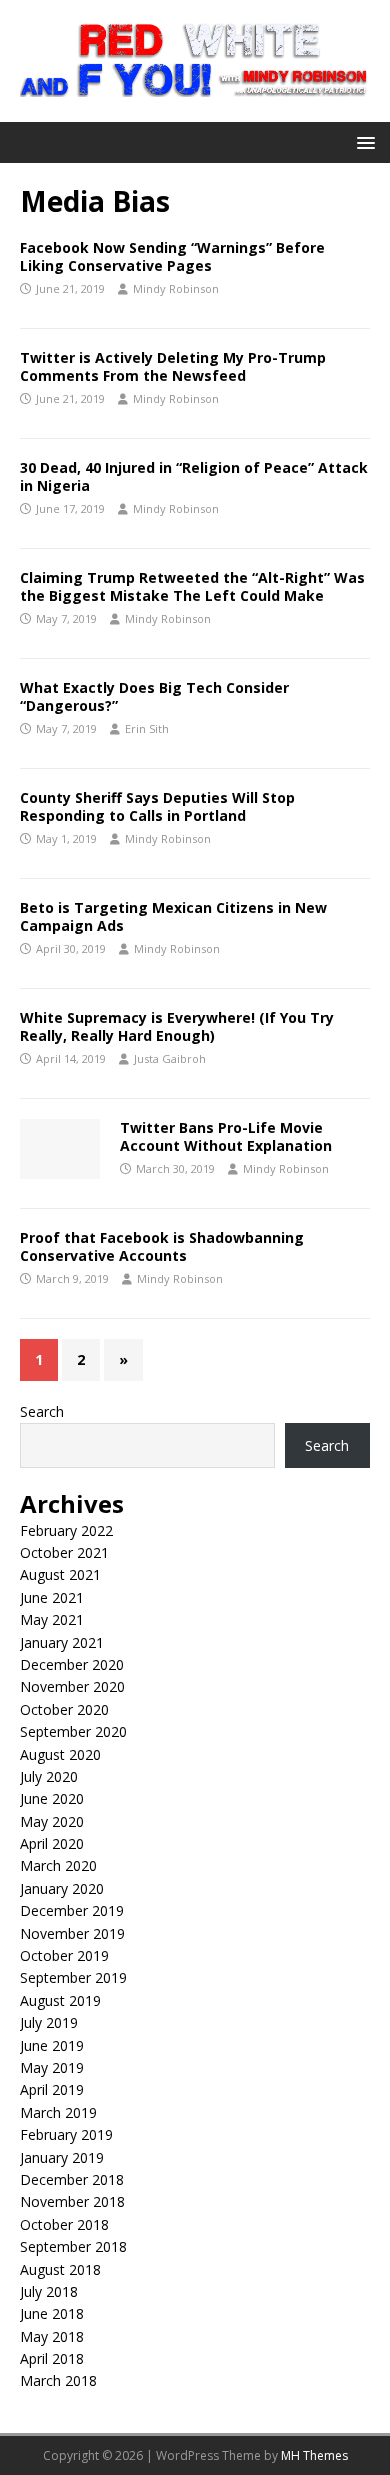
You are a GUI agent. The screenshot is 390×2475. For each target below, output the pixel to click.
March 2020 (58, 1865)
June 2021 (52, 1597)
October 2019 (64, 1955)
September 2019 (73, 1977)
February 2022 (66, 1530)
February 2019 (66, 2134)
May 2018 (52, 2336)
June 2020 (52, 1798)
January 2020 (62, 1888)
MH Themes (314, 2455)
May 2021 (52, 1619)
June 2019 (52, 2045)
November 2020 (72, 1686)
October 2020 (64, 1709)
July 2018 (49, 2291)
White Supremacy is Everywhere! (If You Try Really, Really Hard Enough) (177, 1026)
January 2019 (62, 2157)
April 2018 (52, 2358)
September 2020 (73, 1731)
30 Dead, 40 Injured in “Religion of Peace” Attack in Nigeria (194, 476)
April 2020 (52, 1843)
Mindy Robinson (176, 288)
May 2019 (52, 2067)
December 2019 (72, 1910)
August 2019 (60, 2000)
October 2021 (64, 1552)
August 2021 (60, 1574)
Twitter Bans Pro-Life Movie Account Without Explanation (226, 1136)
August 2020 (60, 1754)
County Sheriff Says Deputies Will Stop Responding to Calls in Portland (157, 806)
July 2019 (49, 2022)
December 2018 (72, 2179)
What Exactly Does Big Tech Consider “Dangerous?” (154, 696)
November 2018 (72, 2201)
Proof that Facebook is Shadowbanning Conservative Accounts (162, 1246)
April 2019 (52, 2089)
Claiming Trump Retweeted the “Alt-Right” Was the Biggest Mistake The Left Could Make (192, 586)
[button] (362, 141)
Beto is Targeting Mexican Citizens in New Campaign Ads (173, 916)
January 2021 (62, 1642)
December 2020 (72, 1664)
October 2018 (64, 2224)
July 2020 (49, 1776)
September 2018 (73, 2246)
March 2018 (58, 2380)
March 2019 (58, 2112)
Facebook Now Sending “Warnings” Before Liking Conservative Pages (172, 256)
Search (42, 1411)
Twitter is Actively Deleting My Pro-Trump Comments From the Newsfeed (173, 366)
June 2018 (52, 2313)
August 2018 (60, 2269)
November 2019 (72, 1933)
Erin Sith (147, 728)
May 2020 (52, 1821)
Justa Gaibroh (170, 1058)
